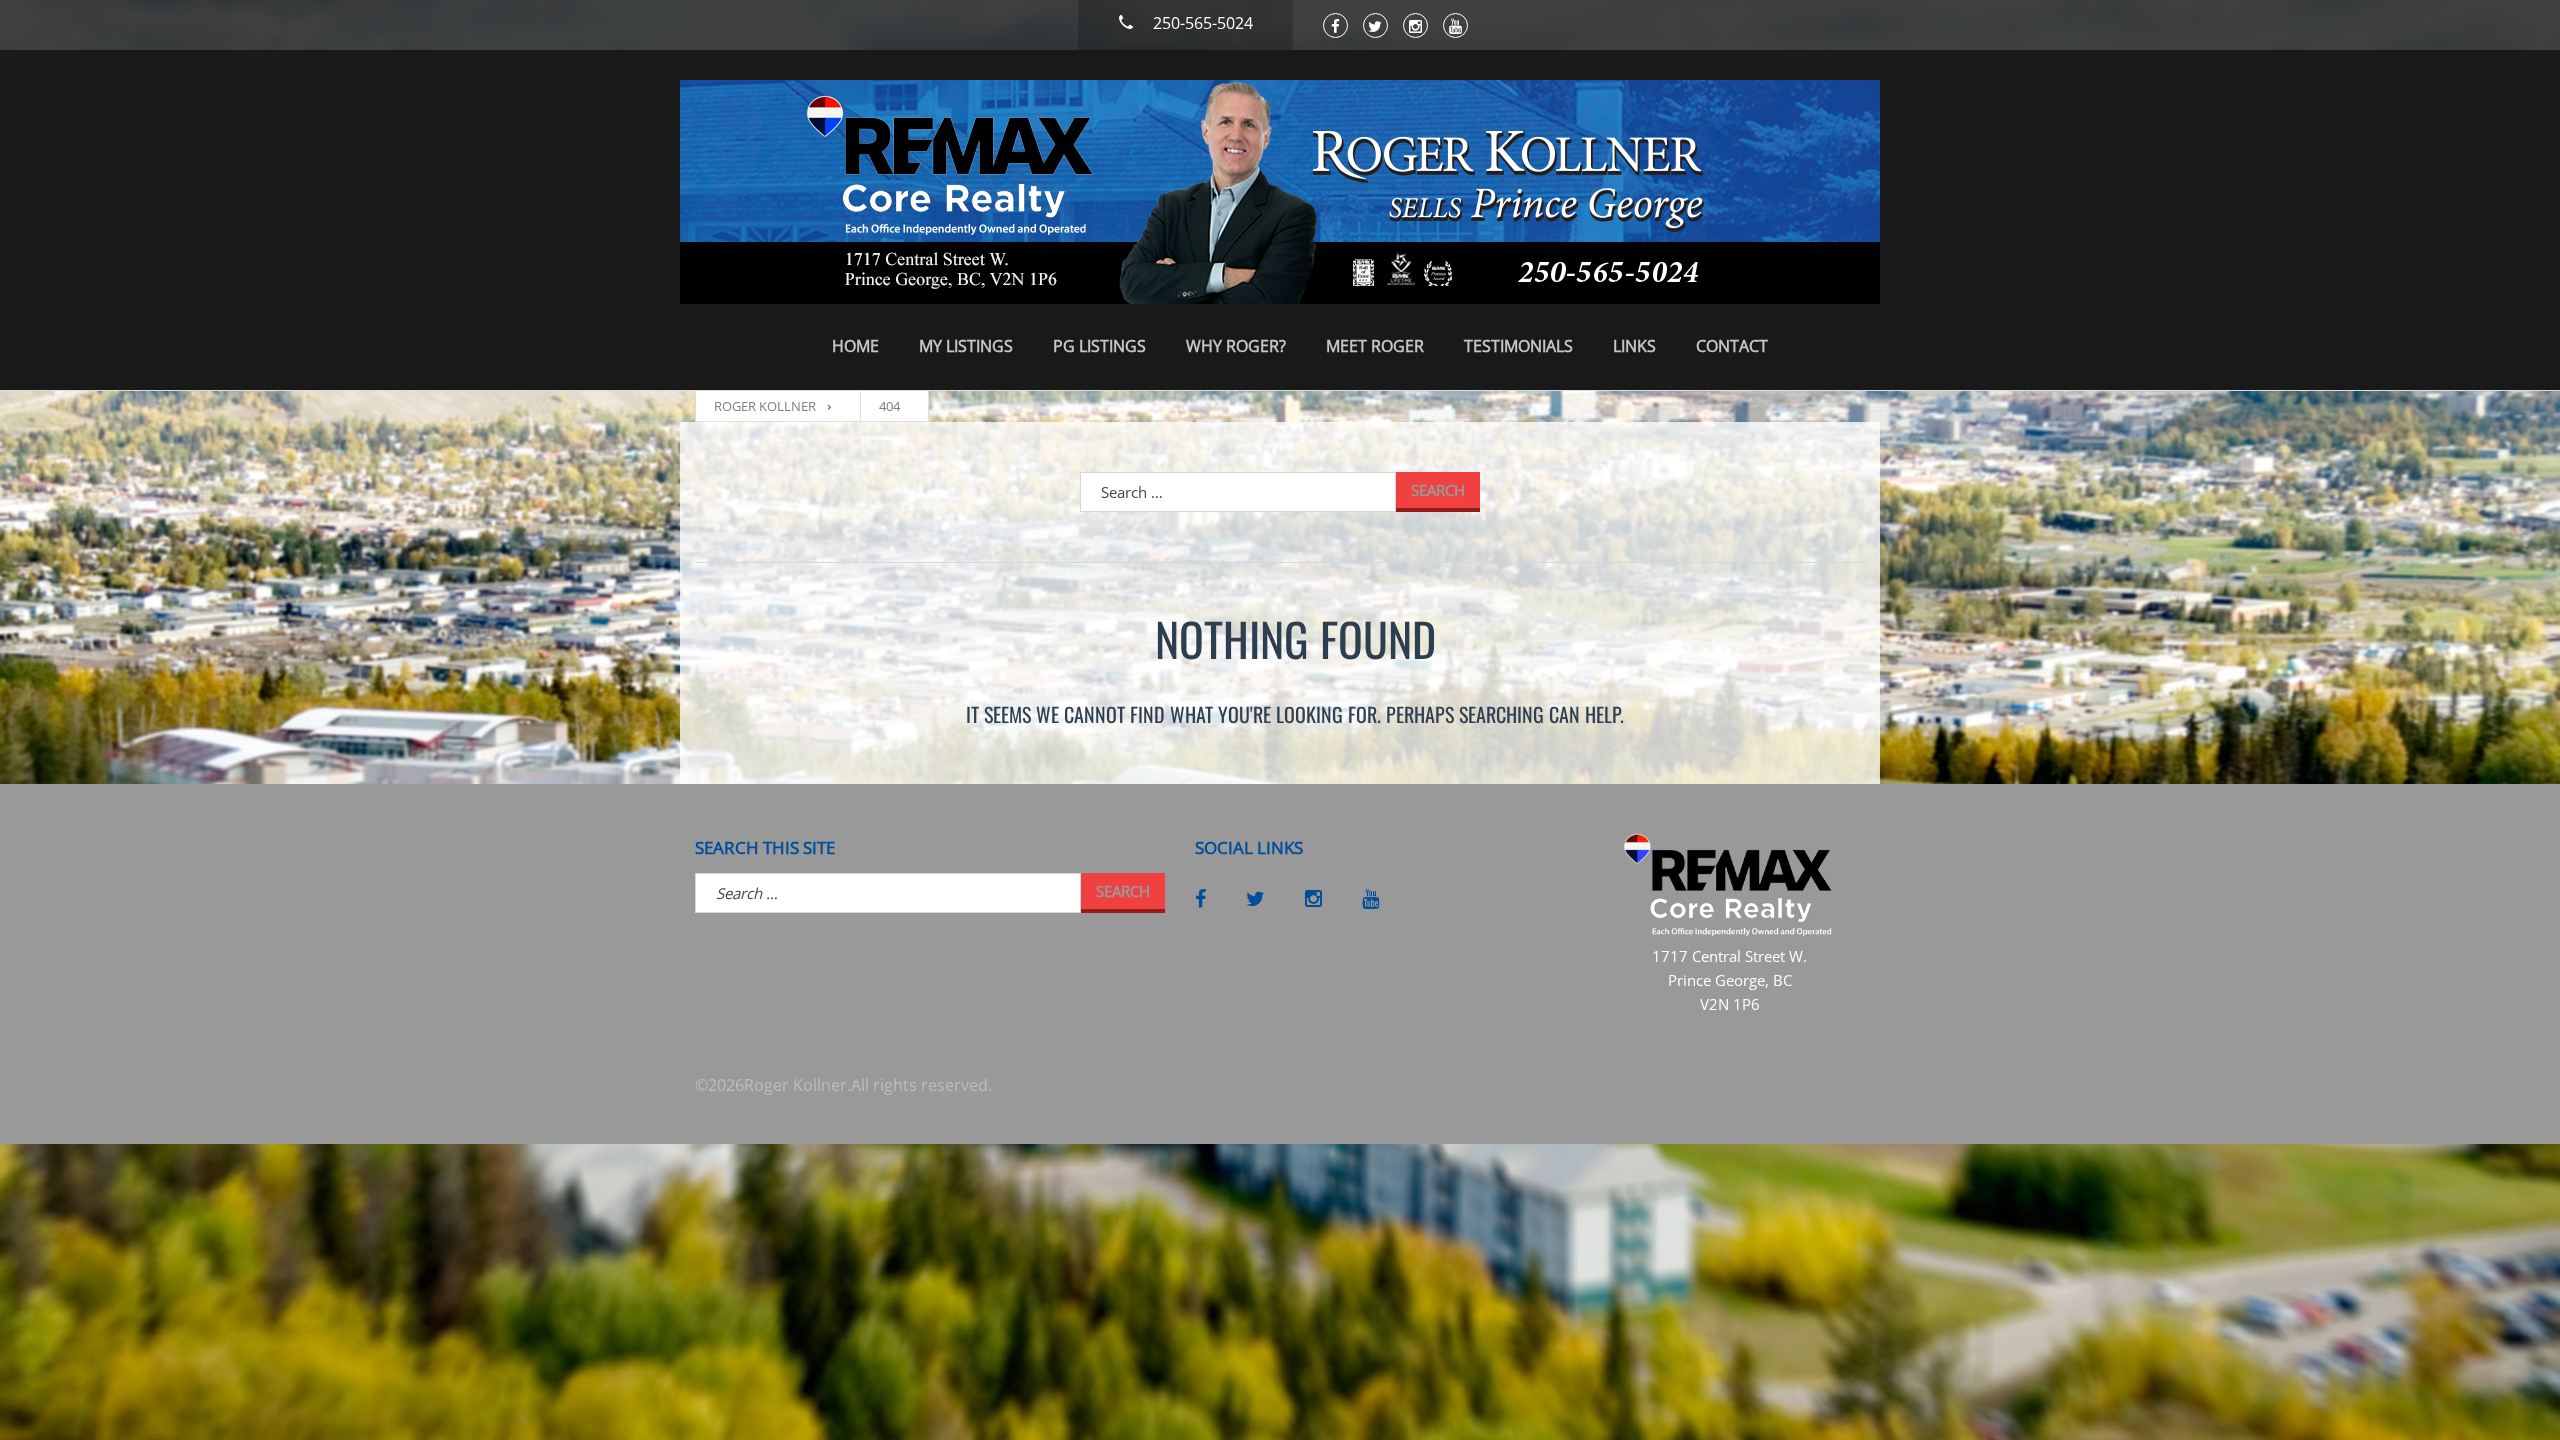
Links (1634, 346)
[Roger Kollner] (1280, 192)
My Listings (966, 346)
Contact (1732, 346)
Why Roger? (1236, 346)
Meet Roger (1375, 346)
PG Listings (1099, 346)
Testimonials (1518, 346)
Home (855, 346)
